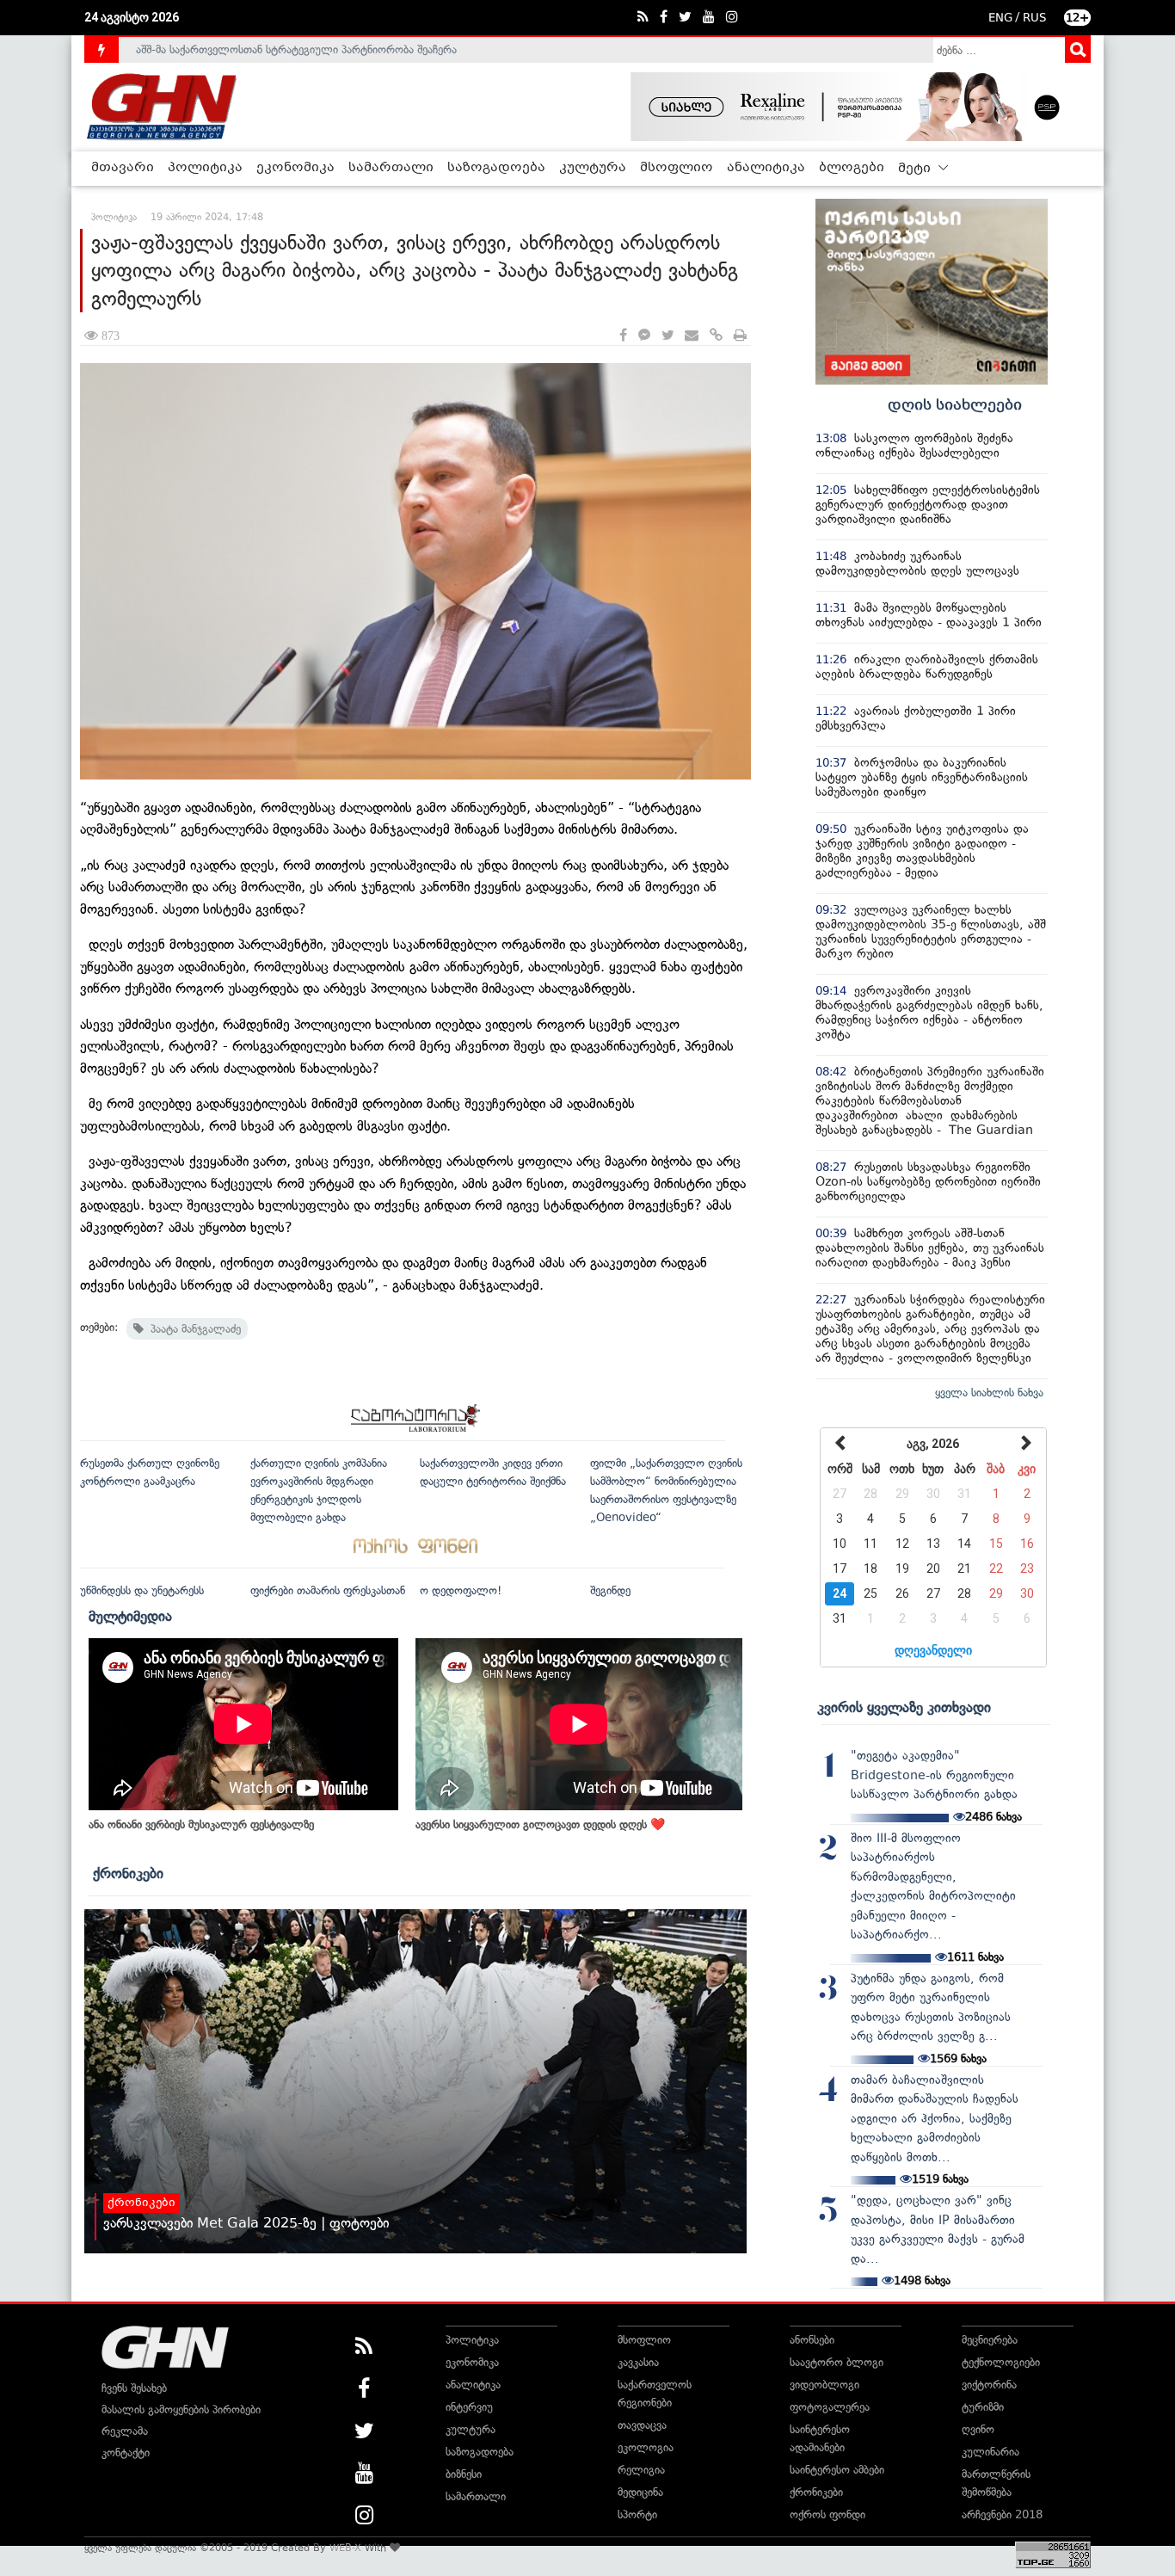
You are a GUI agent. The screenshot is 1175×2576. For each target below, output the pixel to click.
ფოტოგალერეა (830, 2407)
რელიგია (641, 2470)
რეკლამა (125, 2431)
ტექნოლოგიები (1001, 2362)
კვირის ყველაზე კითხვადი (904, 1707)
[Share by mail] (692, 336)
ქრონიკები (128, 1873)
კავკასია (638, 2362)
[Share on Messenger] (644, 336)
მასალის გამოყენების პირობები (181, 2410)
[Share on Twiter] (667, 336)
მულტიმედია (130, 1616)
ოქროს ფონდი (827, 2514)
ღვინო (978, 2429)
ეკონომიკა (295, 168)
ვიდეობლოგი (824, 2385)
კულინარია (990, 2452)
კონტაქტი (126, 2453)
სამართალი (391, 168)
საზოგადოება (496, 168)
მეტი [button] (916, 169)
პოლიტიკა (205, 168)
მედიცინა (640, 2492)
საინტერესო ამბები (837, 2470)
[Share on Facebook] (623, 336)
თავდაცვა (642, 2425)
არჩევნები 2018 (1002, 2514)
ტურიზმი (983, 2407)
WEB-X (345, 2548)
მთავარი (123, 168)
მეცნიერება (990, 2340)
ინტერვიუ (469, 2407)
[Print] (740, 336)
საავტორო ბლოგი (837, 2362)
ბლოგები (852, 168)
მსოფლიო (677, 168)
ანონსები (812, 2340)
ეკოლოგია (646, 2447)
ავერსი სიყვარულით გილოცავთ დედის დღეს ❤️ (540, 1824)
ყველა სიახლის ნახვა (989, 1393)
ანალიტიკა (766, 168)
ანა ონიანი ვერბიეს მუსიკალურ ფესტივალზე (201, 1824)
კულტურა (593, 168)
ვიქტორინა (989, 2385)
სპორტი (637, 2514)
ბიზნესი (464, 2474)
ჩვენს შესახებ (134, 2388)
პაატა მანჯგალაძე (192, 1329)
